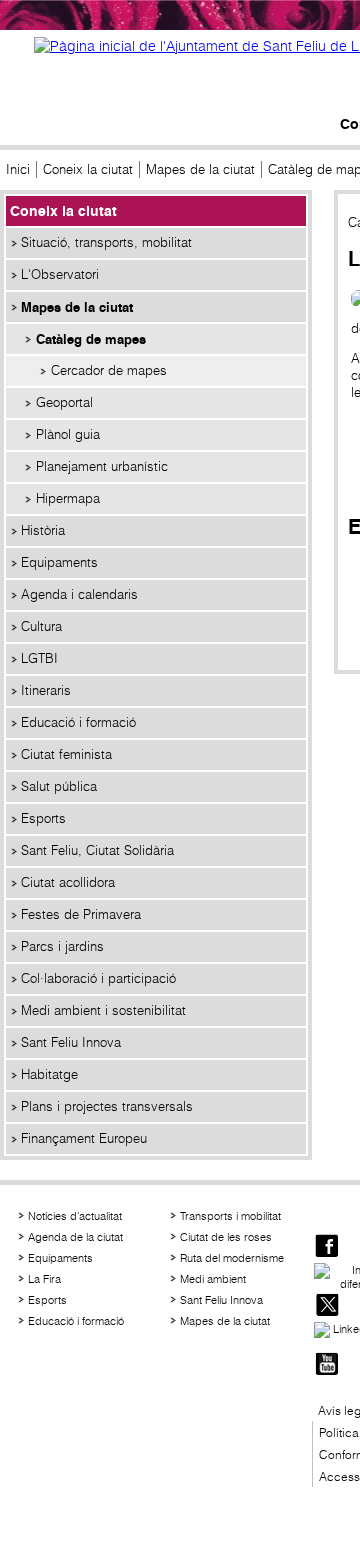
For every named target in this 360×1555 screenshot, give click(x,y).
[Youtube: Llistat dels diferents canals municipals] (327, 1365)
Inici (18, 169)
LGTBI (39, 658)
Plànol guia (68, 434)
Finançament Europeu (84, 1138)
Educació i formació (78, 722)
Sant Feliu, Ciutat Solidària (97, 850)
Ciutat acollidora (68, 882)
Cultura (41, 626)
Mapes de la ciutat (200, 169)
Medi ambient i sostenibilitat (103, 1010)
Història (43, 530)
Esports (43, 818)
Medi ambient (213, 1279)
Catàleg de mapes (91, 339)
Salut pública (59, 786)
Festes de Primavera (81, 914)
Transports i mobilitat (230, 1216)
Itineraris (46, 690)
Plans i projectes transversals (107, 1106)
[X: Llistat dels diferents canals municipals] (327, 1306)
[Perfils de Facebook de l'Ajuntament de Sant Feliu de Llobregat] (327, 1247)
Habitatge (49, 1074)
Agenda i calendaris (79, 594)
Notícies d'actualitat (75, 1216)
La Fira (44, 1279)
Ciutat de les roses (226, 1237)
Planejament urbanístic (102, 466)
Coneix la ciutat (88, 169)
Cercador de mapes (109, 370)
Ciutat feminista (66, 754)
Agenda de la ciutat (75, 1237)
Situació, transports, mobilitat (106, 242)
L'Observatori (60, 274)
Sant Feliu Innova (71, 1042)
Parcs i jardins (62, 946)
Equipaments (59, 562)
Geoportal (64, 402)
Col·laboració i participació (98, 978)
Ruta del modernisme (232, 1258)
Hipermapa (68, 498)
